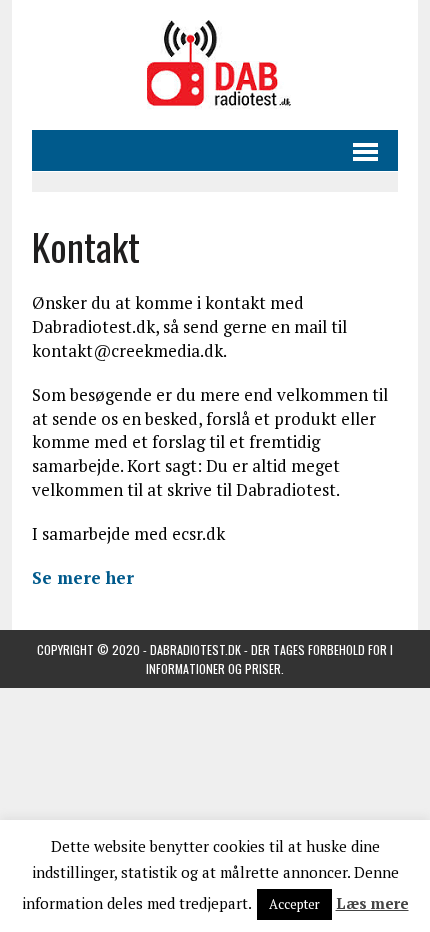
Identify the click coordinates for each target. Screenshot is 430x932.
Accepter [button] (294, 904)
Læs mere (372, 903)
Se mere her (83, 577)
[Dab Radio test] (215, 65)
